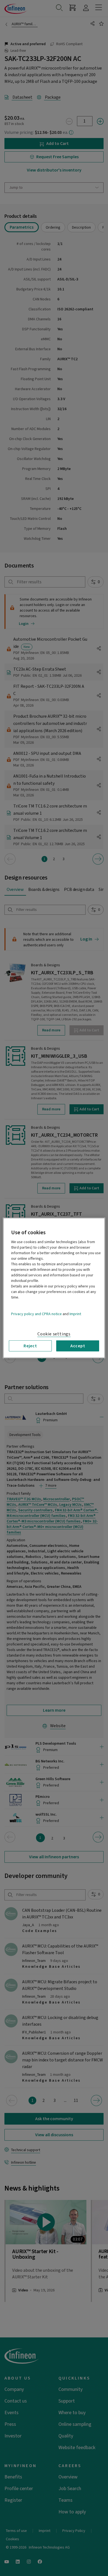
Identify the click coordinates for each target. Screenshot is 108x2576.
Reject (30, 1346)
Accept (78, 1346)
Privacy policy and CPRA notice (36, 1314)
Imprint (75, 1314)
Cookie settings (54, 1334)
